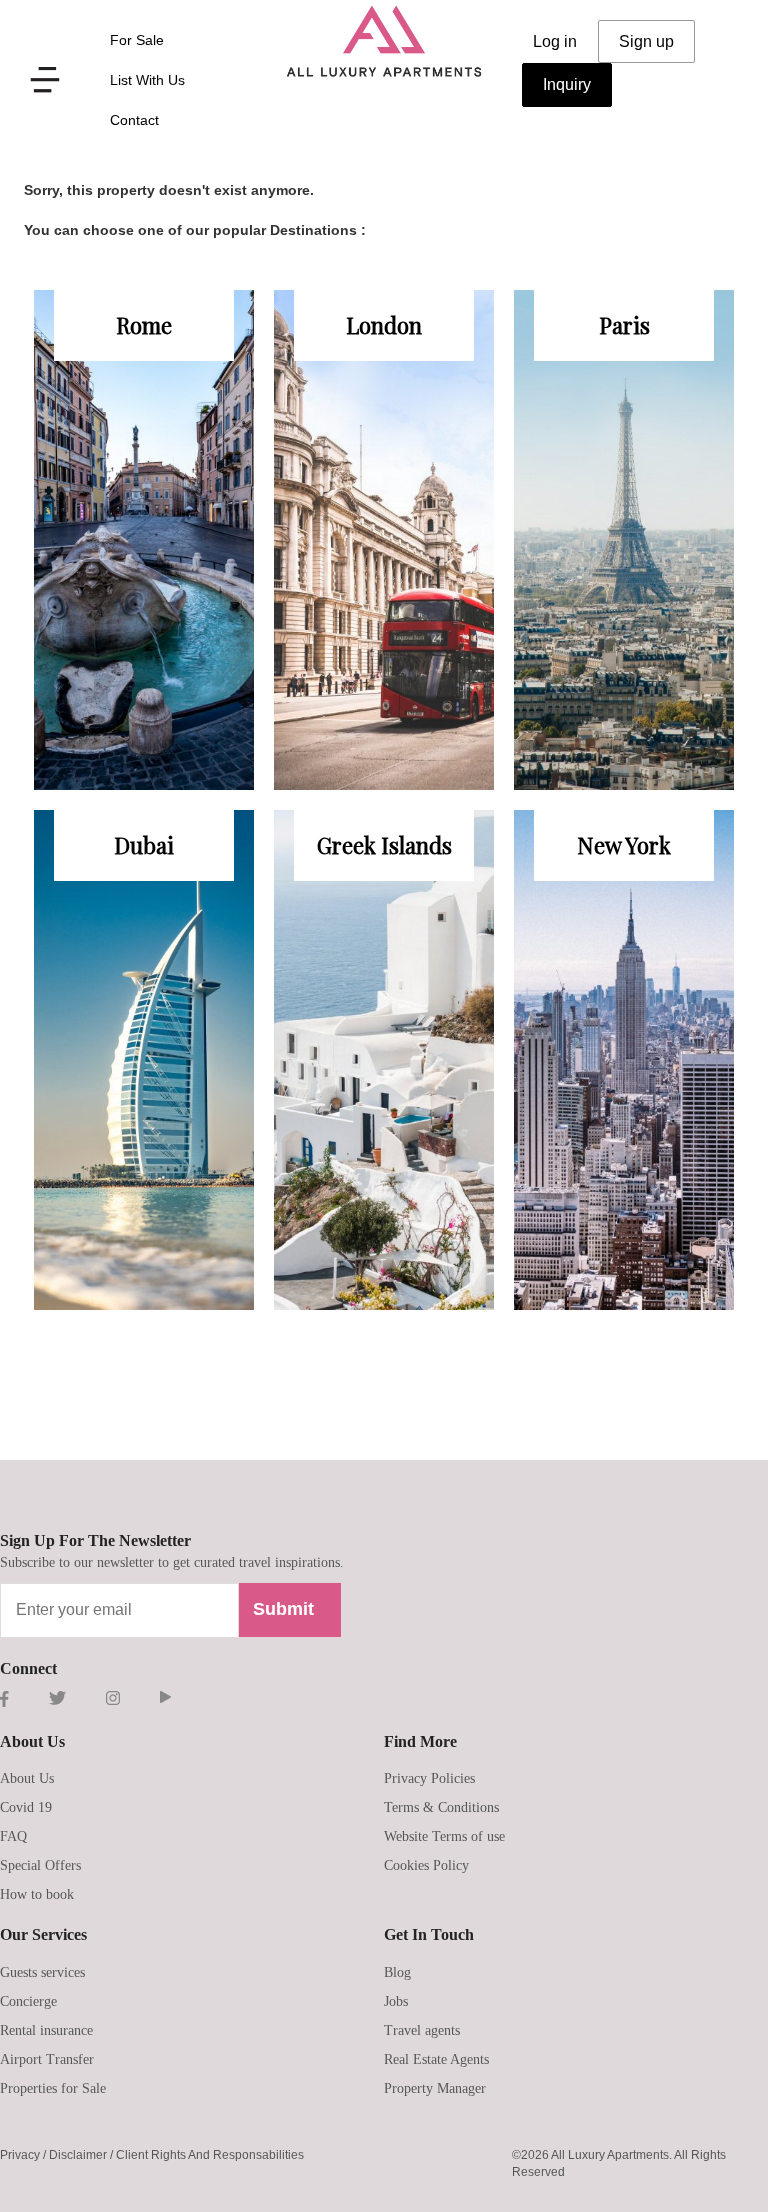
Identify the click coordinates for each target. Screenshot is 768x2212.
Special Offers (40, 1865)
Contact (134, 120)
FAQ (13, 1836)
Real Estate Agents (436, 2059)
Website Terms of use (444, 1836)
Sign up (646, 41)
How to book (37, 1894)
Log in (555, 41)
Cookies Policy (426, 1865)
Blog (397, 1972)
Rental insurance (46, 2030)
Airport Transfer (47, 2059)
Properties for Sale (53, 2088)
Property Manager (435, 2088)
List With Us (147, 80)
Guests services (42, 1972)
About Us (27, 1778)
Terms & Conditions (441, 1807)
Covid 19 (26, 1807)
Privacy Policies (429, 1778)
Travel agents (422, 2030)
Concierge (28, 2001)
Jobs (396, 2001)
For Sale (137, 40)
